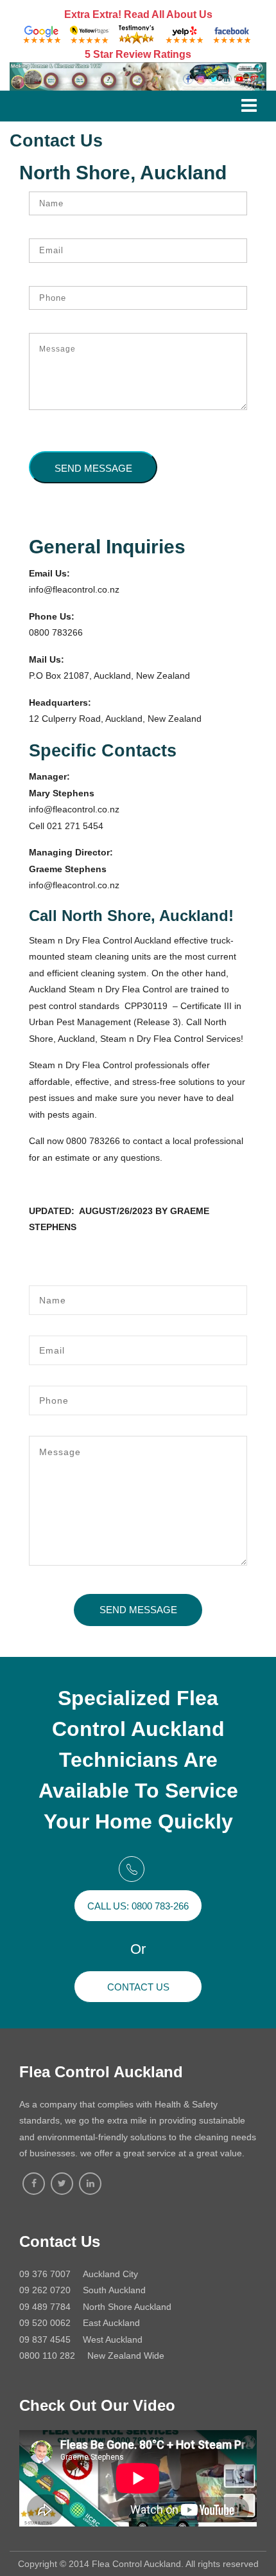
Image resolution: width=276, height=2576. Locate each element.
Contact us (138, 1987)
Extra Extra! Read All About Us (138, 14)
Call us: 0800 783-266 (138, 1906)
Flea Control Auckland (101, 2072)
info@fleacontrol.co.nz (74, 589)
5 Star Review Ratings (138, 54)
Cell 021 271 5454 (66, 826)
